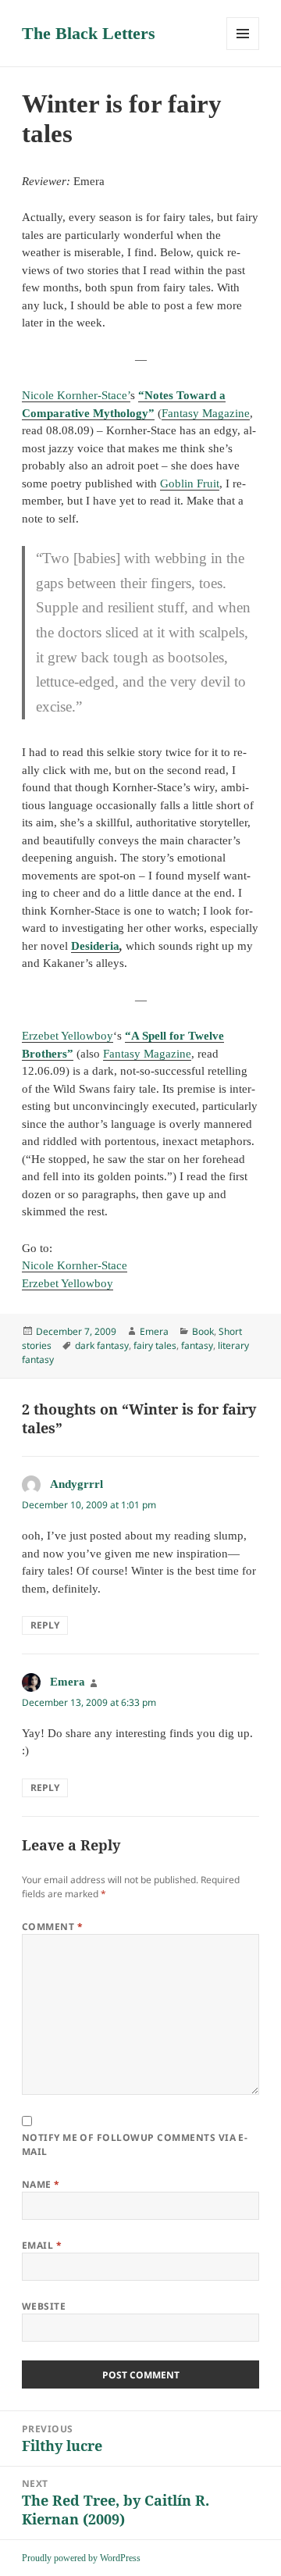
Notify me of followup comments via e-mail (135, 2144)
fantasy (197, 1345)
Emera (154, 1331)
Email (42, 2245)
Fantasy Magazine (206, 413)
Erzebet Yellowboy (68, 1036)
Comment (52, 1927)
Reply (45, 1625)
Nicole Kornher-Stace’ (76, 395)
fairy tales (155, 1345)
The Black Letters (89, 33)
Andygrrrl (76, 1484)
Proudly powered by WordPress (81, 2558)
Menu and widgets (243, 50)
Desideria (95, 946)
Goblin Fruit (190, 483)
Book (203, 1331)
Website (44, 2306)
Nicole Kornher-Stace (75, 1265)
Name (41, 2184)
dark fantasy (102, 1345)
